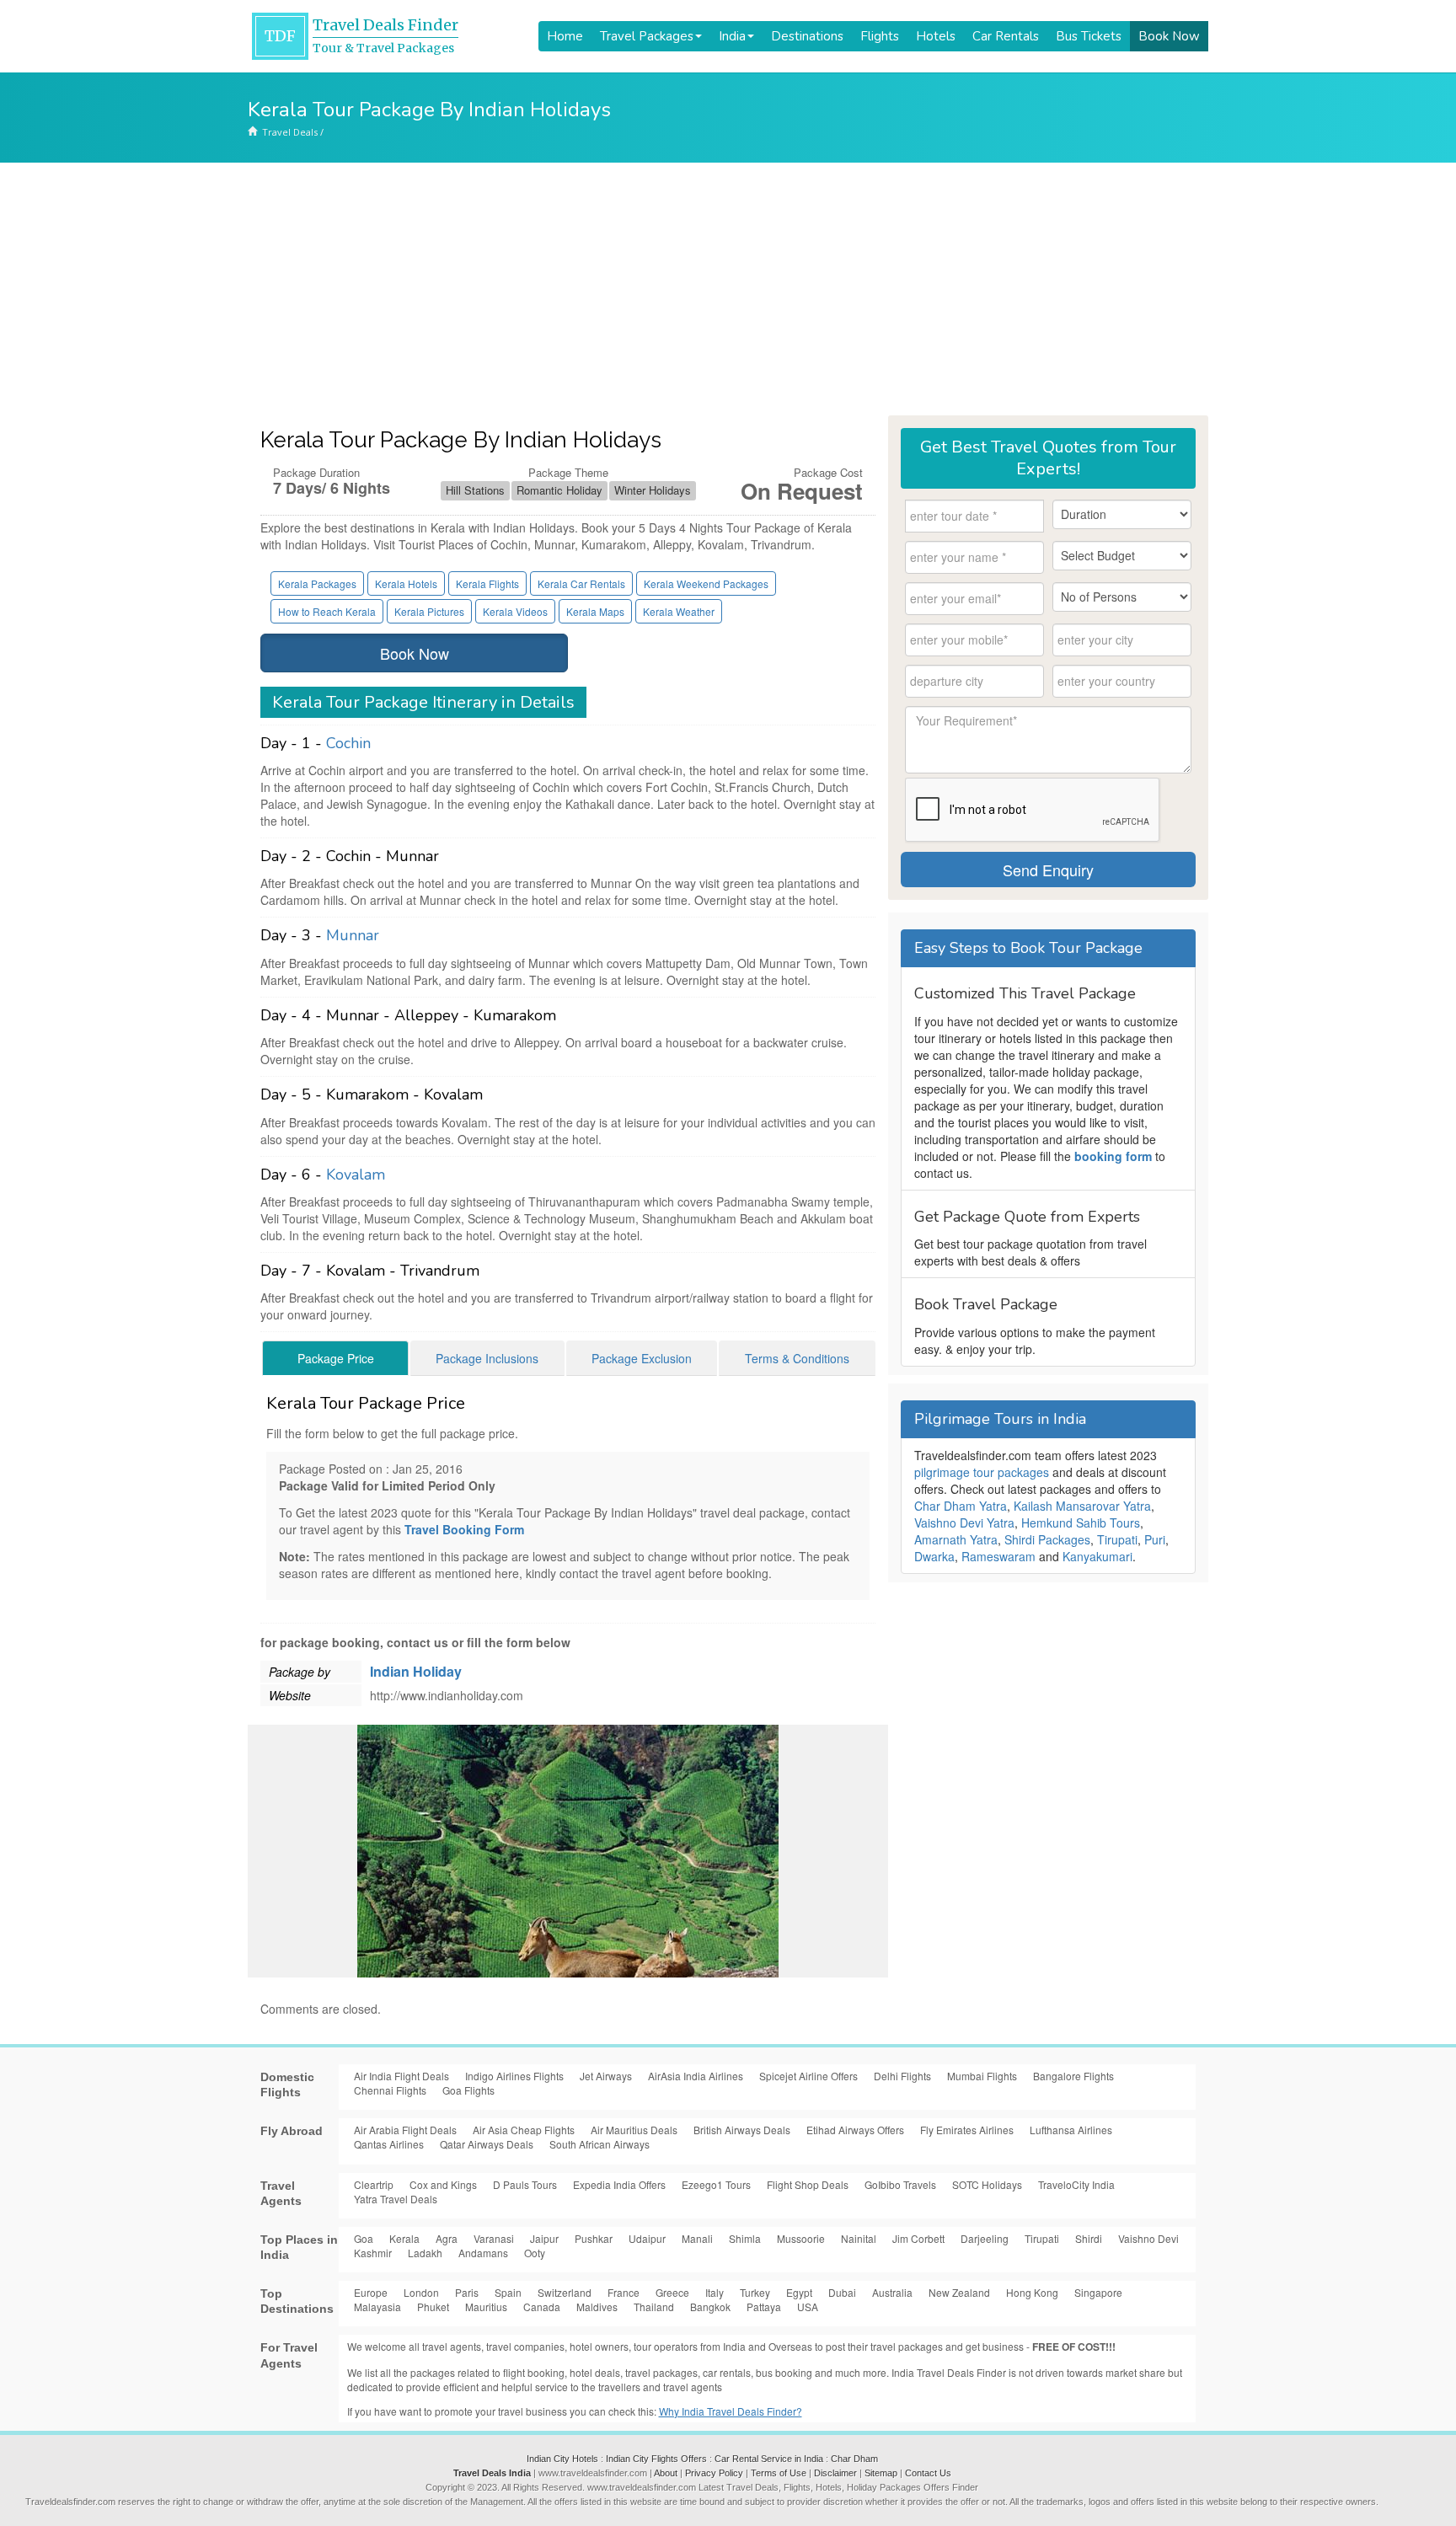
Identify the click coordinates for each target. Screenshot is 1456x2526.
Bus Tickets (1089, 36)
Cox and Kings (443, 2184)
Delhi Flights (902, 2076)
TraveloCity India (1076, 2184)
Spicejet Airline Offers (808, 2076)
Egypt (799, 2292)
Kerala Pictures (429, 611)
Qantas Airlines (389, 2144)
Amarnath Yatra (956, 1539)
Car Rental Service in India (769, 2459)
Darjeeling (985, 2238)
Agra (447, 2238)
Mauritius (486, 2307)
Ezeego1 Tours (716, 2184)
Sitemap (881, 2473)
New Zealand (959, 2292)
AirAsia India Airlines (696, 2076)
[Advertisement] (728, 289)
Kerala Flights (487, 583)
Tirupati (1117, 1539)
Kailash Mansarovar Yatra (1082, 1506)
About (666, 2473)
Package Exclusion (642, 1358)
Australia (892, 2292)
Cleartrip (374, 2184)
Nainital (859, 2238)
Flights (880, 36)
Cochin (348, 743)
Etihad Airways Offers (855, 2130)
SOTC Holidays (987, 2184)
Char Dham (854, 2459)
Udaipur (647, 2238)
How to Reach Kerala (327, 611)
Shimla (745, 2238)
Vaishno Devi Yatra (964, 1523)
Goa (364, 2238)
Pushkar (594, 2238)
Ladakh (425, 2253)
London (421, 2292)
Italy (715, 2292)
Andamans (483, 2253)
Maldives (597, 2307)
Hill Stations (475, 490)
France (624, 2292)
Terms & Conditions (797, 1358)
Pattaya (764, 2307)
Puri (1155, 1539)
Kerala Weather (679, 611)
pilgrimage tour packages (982, 1472)
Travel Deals (290, 132)
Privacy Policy (714, 2473)
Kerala (404, 2238)
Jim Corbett (918, 2238)
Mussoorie (801, 2238)
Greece (672, 2292)
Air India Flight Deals (401, 2076)
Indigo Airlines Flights (514, 2076)
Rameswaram (998, 1556)
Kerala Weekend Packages (706, 583)
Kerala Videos (515, 611)
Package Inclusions (487, 1358)
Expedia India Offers (619, 2184)
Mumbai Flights (982, 2076)
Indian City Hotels (562, 2459)
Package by (300, 1672)
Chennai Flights (390, 2090)
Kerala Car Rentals (581, 583)
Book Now (1169, 36)
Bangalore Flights (1073, 2076)
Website (290, 1695)
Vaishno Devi (1148, 2238)
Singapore (1098, 2292)
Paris (467, 2292)
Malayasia (377, 2307)
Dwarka (934, 1556)
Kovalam (356, 1175)
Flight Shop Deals (808, 2184)
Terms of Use (779, 2473)
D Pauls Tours (525, 2184)
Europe (371, 2292)
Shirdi (1089, 2238)
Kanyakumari (1097, 1556)
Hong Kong (1032, 2292)
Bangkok (710, 2307)
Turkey (755, 2292)
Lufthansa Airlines (1071, 2130)
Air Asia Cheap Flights (524, 2130)
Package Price (336, 1358)
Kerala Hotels (406, 583)
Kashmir (373, 2253)
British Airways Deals (742, 2130)
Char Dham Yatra (961, 1506)
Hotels (936, 36)
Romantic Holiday (559, 490)
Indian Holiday (416, 1671)
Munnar (353, 935)
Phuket (433, 2307)
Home (565, 36)
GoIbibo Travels (900, 2184)
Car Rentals (1006, 36)
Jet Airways (606, 2076)
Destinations (807, 36)
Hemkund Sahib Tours (1081, 1523)
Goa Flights (468, 2090)
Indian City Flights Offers (656, 2459)
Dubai (842, 2292)
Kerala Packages (317, 583)
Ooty (535, 2253)
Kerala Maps (595, 611)
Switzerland (565, 2292)
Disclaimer (835, 2473)
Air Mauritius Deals (634, 2130)
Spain (508, 2292)
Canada (542, 2307)
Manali (697, 2238)
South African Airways (600, 2144)
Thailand (654, 2307)
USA (808, 2307)
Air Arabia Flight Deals (405, 2130)
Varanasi (494, 2238)
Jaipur (544, 2238)
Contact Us (928, 2473)
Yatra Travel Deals (396, 2199)
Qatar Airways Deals (487, 2144)
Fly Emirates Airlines (967, 2130)
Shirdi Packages (1047, 1539)
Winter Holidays (653, 490)
